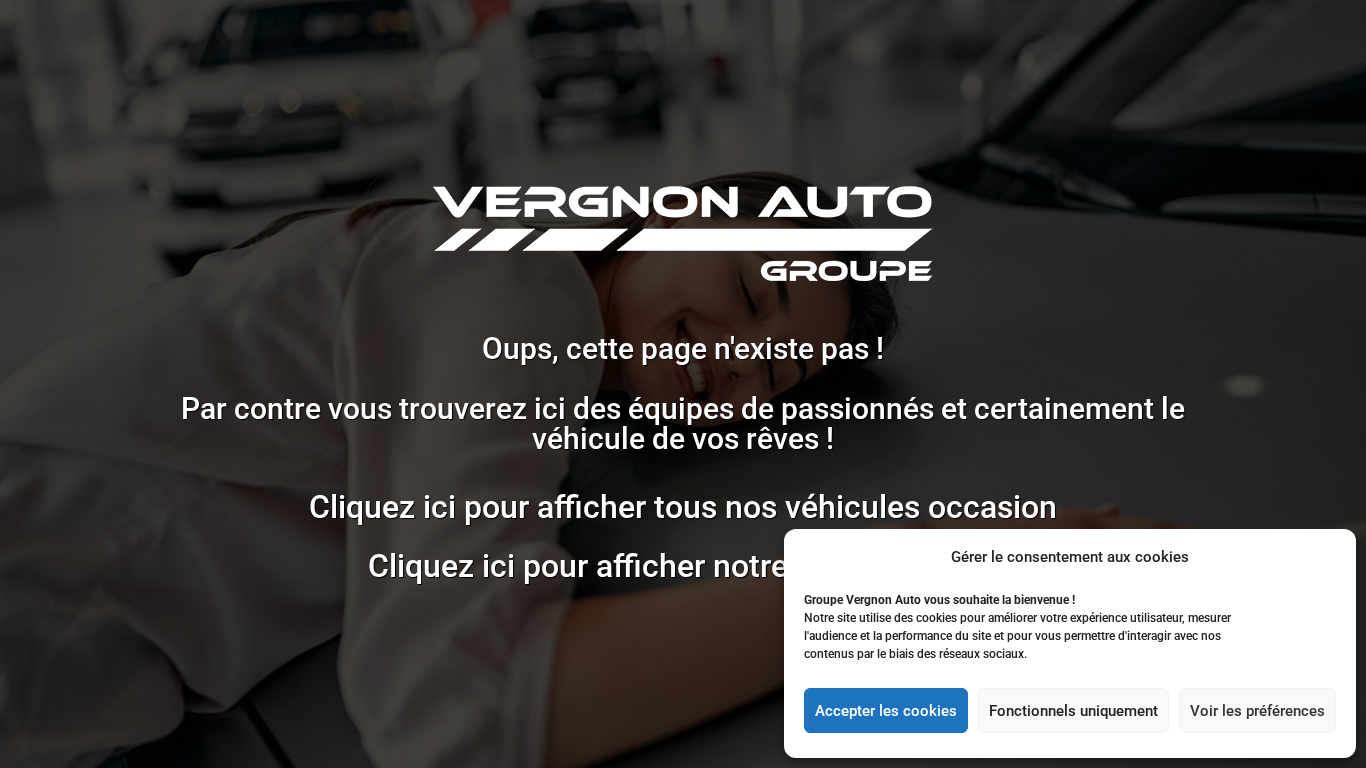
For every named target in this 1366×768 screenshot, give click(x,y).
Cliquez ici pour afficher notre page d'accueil (683, 566)
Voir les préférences (1257, 711)
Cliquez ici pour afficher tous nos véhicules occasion (683, 507)
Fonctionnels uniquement (1073, 711)
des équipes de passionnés (753, 408)
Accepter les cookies (886, 711)
